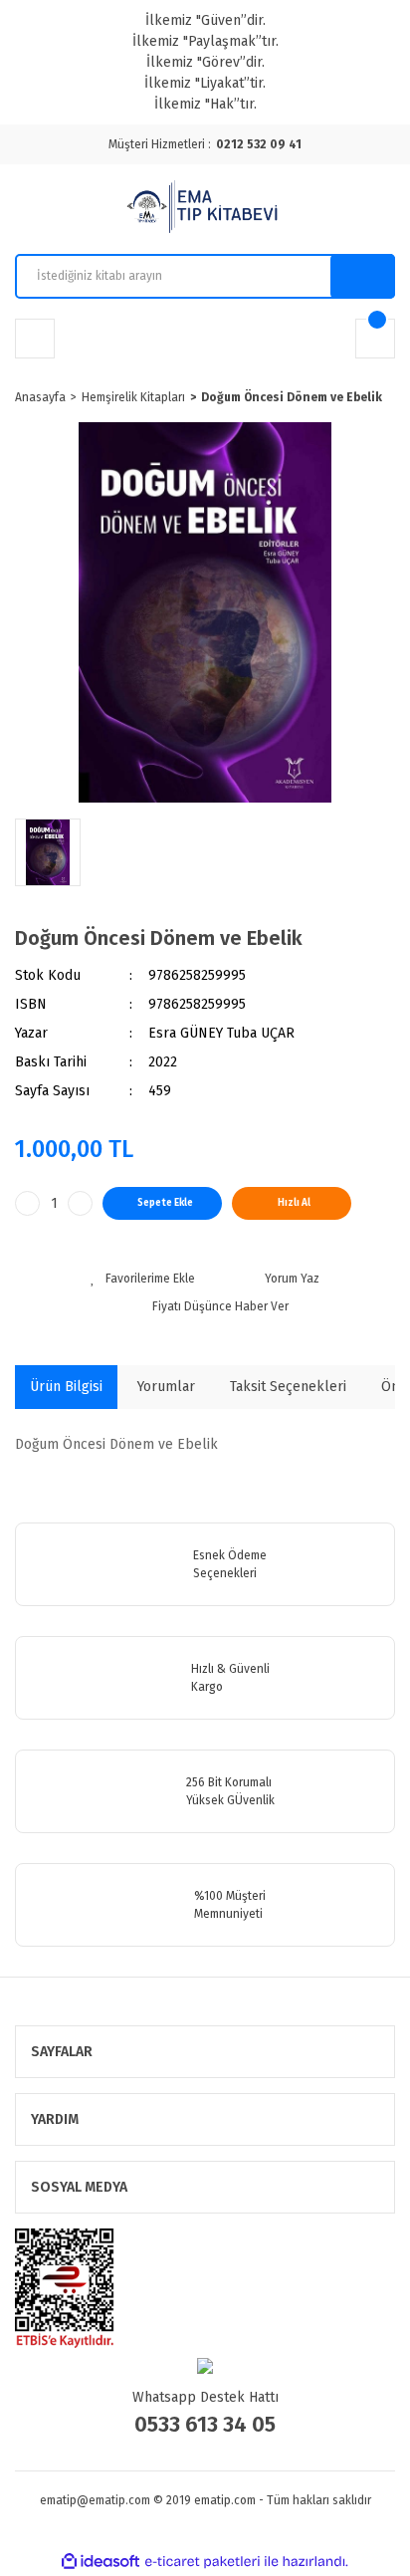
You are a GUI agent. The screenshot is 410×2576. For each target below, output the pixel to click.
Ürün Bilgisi (66, 1387)
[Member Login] (35, 339)
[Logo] (205, 209)
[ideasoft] (101, 2562)
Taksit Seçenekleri (288, 1387)
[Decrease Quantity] (27, 1203)
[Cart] (375, 339)
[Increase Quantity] (80, 1203)
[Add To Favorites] (143, 1279)
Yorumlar (166, 1387)
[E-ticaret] (203, 2562)
